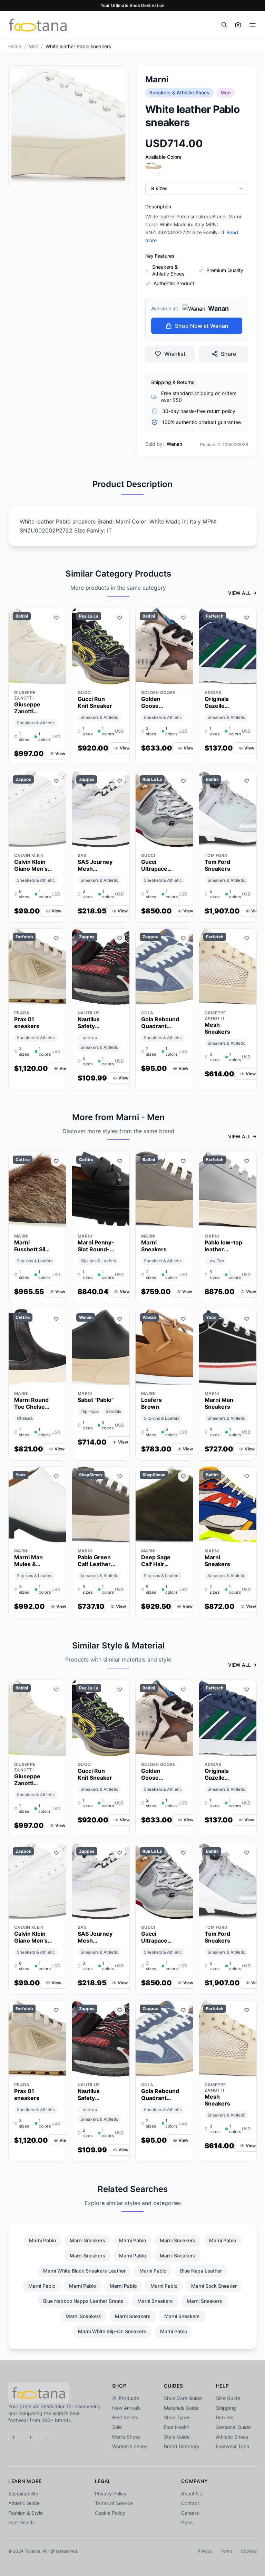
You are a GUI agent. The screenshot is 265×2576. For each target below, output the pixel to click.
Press (187, 2522)
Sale (117, 2427)
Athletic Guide (24, 2503)
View (60, 753)
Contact (190, 2503)
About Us (192, 2494)
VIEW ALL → (242, 593)
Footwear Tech (233, 2446)
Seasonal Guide (233, 2427)
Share (228, 354)
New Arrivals (126, 2408)
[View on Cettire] (56, 1221)
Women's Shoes (130, 2446)
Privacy (205, 2551)
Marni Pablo (42, 2240)
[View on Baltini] (56, 677)
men (33, 46)
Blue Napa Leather (201, 2271)
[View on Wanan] (120, 1378)
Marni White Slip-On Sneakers (112, 2331)
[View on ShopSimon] (120, 1536)
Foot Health (177, 2427)
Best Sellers (125, 2417)
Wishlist (175, 354)
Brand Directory (182, 2446)
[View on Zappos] (56, 840)
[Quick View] (44, 677)
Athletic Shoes (232, 2437)
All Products (126, 2398)
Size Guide (228, 2398)
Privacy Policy (111, 2494)
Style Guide (177, 2437)
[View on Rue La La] (120, 677)
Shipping (226, 2408)
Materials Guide (181, 2408)
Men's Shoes (126, 2437)
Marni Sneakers (87, 2240)
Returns (225, 2417)
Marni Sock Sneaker (214, 2286)
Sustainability (23, 2494)
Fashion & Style (26, 2513)
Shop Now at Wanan (202, 326)
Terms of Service (114, 2503)
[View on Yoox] (247, 1378)
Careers (190, 2513)
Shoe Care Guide (183, 2398)
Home (15, 46)
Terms (227, 2551)
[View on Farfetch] (247, 677)
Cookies (249, 2551)
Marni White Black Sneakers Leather (84, 2271)
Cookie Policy (110, 2513)
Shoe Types (177, 2417)
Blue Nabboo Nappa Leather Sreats (83, 2301)
